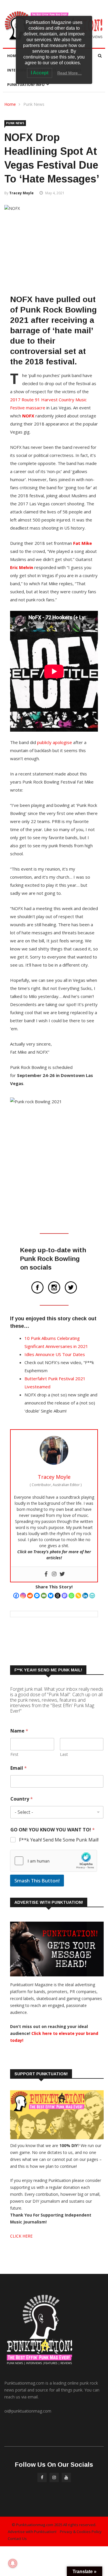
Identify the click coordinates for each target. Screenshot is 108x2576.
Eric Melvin (22, 567)
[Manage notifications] (13, 2563)
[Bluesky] (51, 1596)
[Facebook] (16, 1596)
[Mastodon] (65, 1596)
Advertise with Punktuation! (32, 2532)
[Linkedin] (85, 1596)
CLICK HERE (21, 2236)
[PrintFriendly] (92, 1596)
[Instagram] (23, 1596)
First (14, 1754)
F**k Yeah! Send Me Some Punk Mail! (59, 1840)
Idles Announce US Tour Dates (55, 1354)
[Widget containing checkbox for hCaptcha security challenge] (54, 1861)
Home (13, 56)
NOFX (28, 416)
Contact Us (17, 2539)
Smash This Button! (37, 1881)
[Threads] (58, 1596)
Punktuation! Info (26, 85)
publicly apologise (55, 742)
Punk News (34, 104)
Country (22, 1799)
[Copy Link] (78, 1596)
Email (19, 1768)
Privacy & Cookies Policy (81, 2532)
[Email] (44, 1596)
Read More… (70, 73)
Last (64, 1754)
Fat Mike (83, 543)
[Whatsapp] (71, 1596)
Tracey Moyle (21, 193)
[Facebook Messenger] (37, 1596)
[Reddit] (30, 1596)
